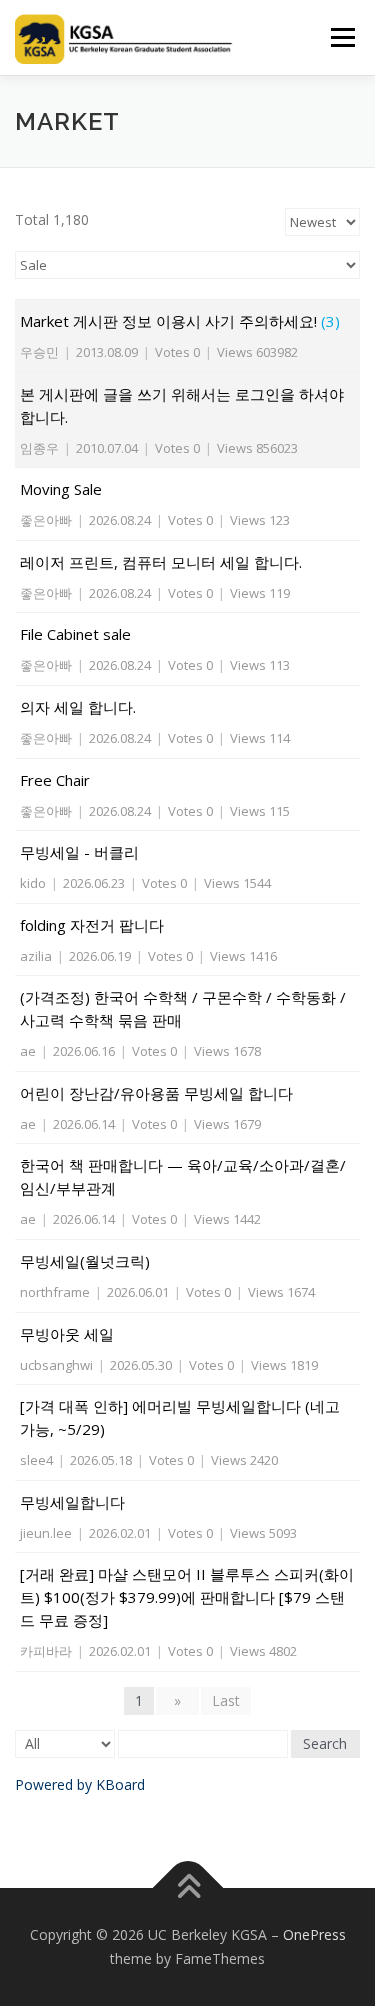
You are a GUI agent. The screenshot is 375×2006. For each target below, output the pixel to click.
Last (226, 1700)
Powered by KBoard (80, 1784)
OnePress (314, 1934)
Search (325, 1743)
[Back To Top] (187, 1888)
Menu (341, 37)
